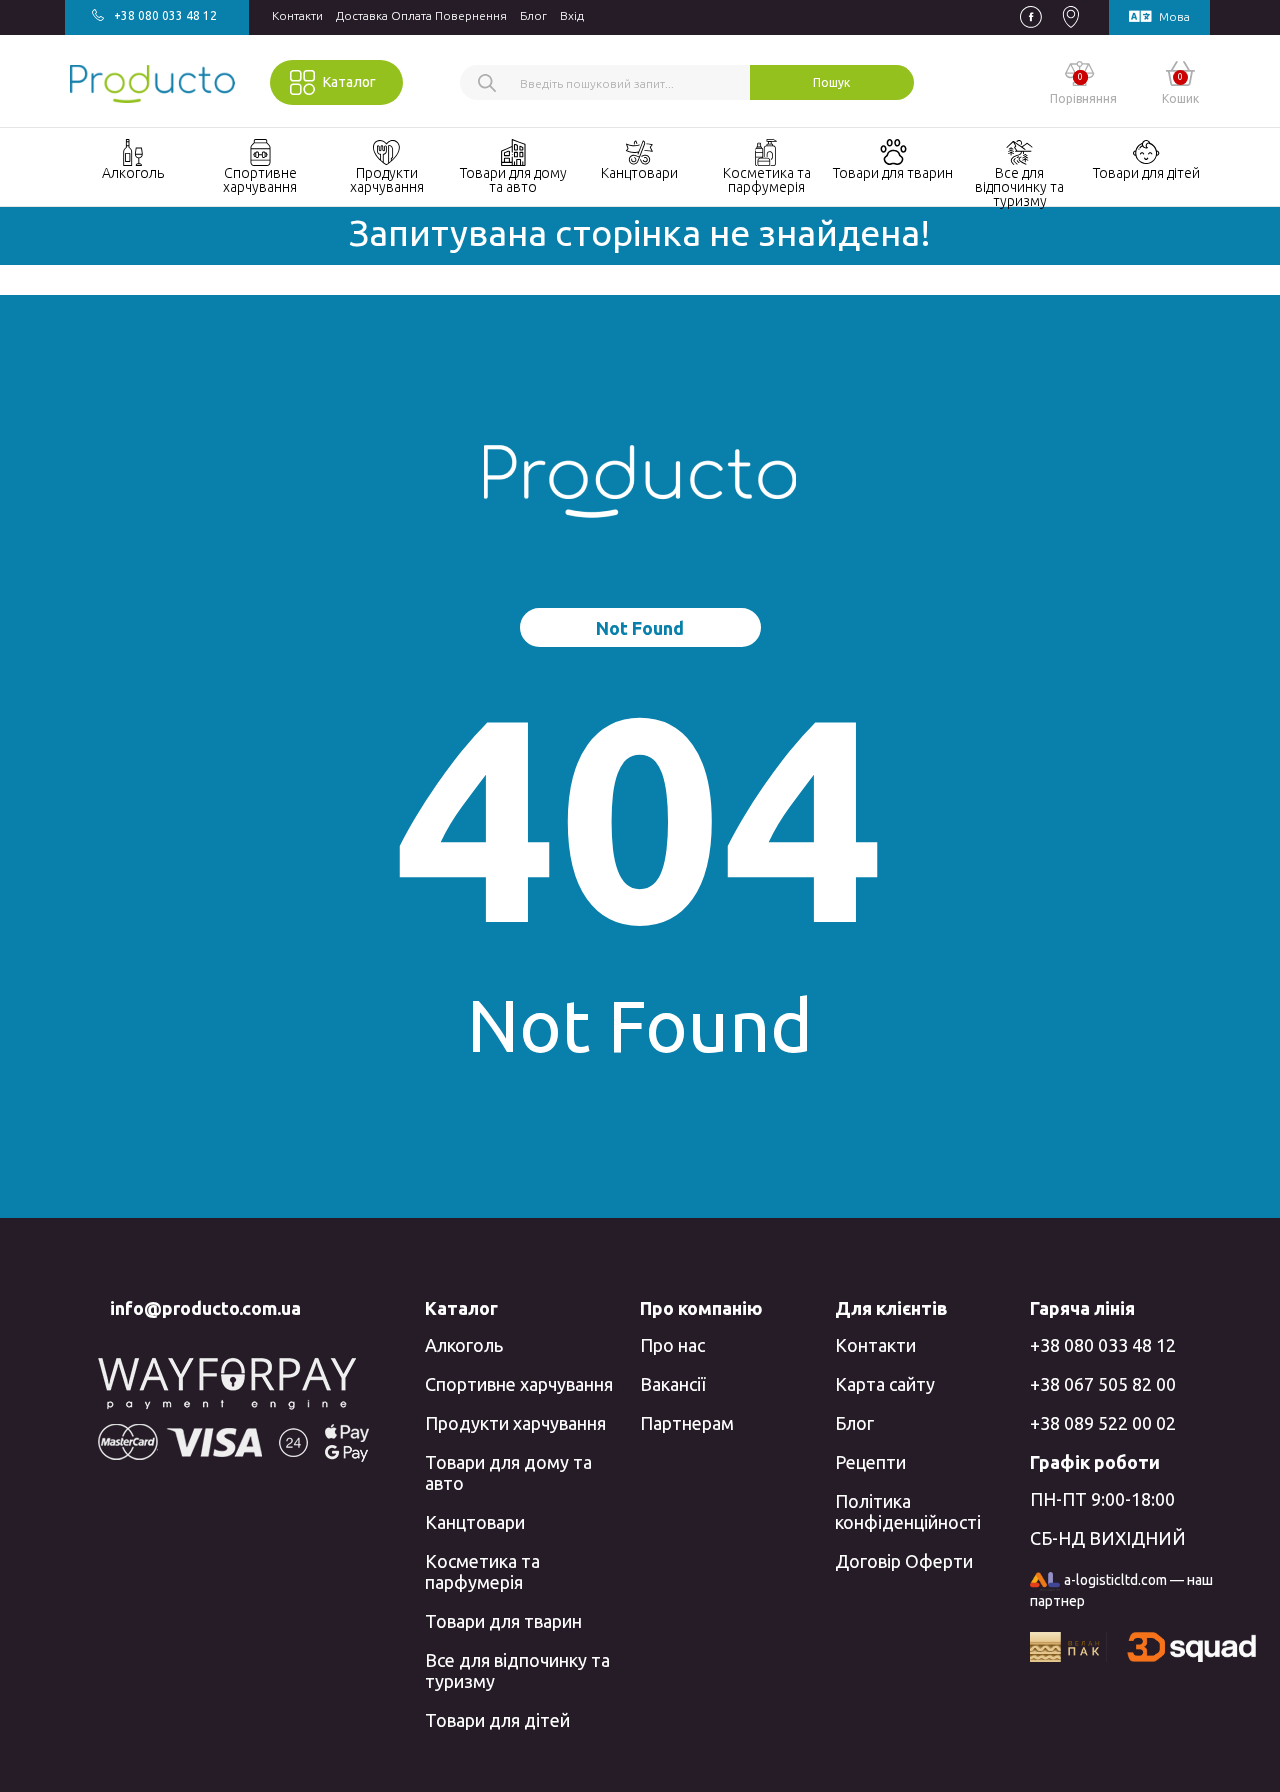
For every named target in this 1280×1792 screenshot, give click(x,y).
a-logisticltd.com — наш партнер (1121, 1590)
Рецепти (870, 1462)
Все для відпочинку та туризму (517, 1670)
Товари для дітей (497, 1720)
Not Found (640, 628)
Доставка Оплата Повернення (421, 15)
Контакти (297, 15)
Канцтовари (475, 1522)
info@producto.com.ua (205, 1308)
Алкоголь (464, 1345)
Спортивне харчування (519, 1384)
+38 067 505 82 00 (1103, 1384)
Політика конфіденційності (908, 1511)
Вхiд (572, 15)
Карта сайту (885, 1384)
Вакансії (672, 1384)
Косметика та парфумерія (482, 1571)
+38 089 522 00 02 (1103, 1423)
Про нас (672, 1345)
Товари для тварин (503, 1621)
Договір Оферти (904, 1561)
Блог (533, 15)
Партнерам (687, 1423)
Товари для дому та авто (508, 1472)
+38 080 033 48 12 (1103, 1345)
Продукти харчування (515, 1423)
